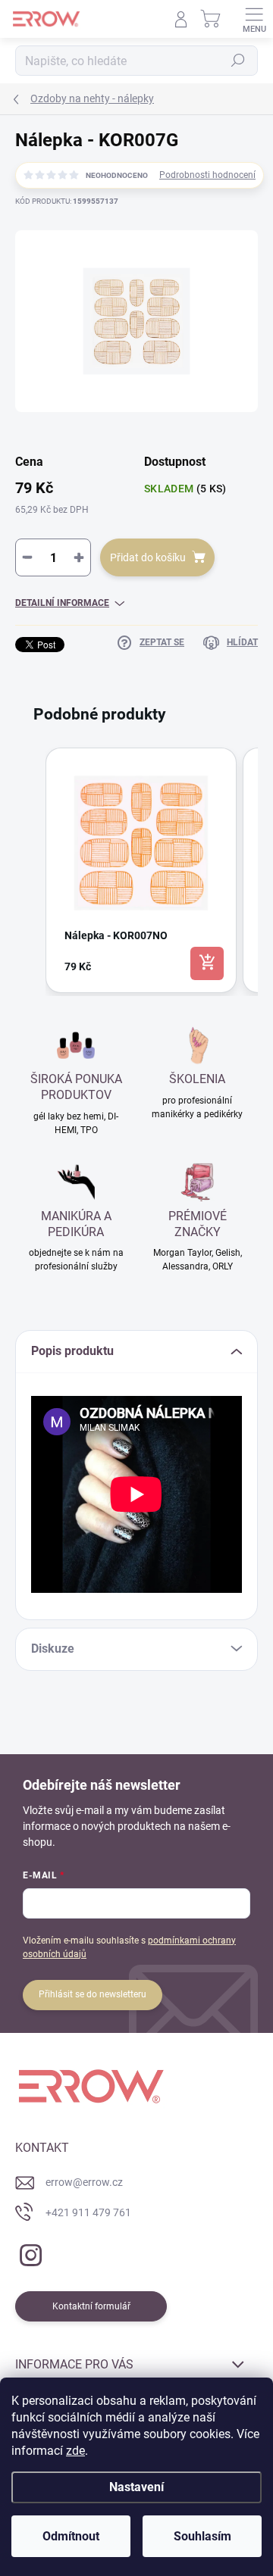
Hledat (238, 61)
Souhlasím (202, 2536)
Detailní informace (62, 603)
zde (75, 2451)
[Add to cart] (207, 963)
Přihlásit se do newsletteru (93, 1994)
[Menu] (254, 19)
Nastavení (136, 2487)
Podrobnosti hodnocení (207, 175)
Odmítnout (71, 2536)
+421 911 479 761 (88, 2212)
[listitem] (141, 871)
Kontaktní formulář (91, 2306)
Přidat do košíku (148, 557)
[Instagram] (28, 2252)
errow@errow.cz (84, 2182)
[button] (30, 871)
